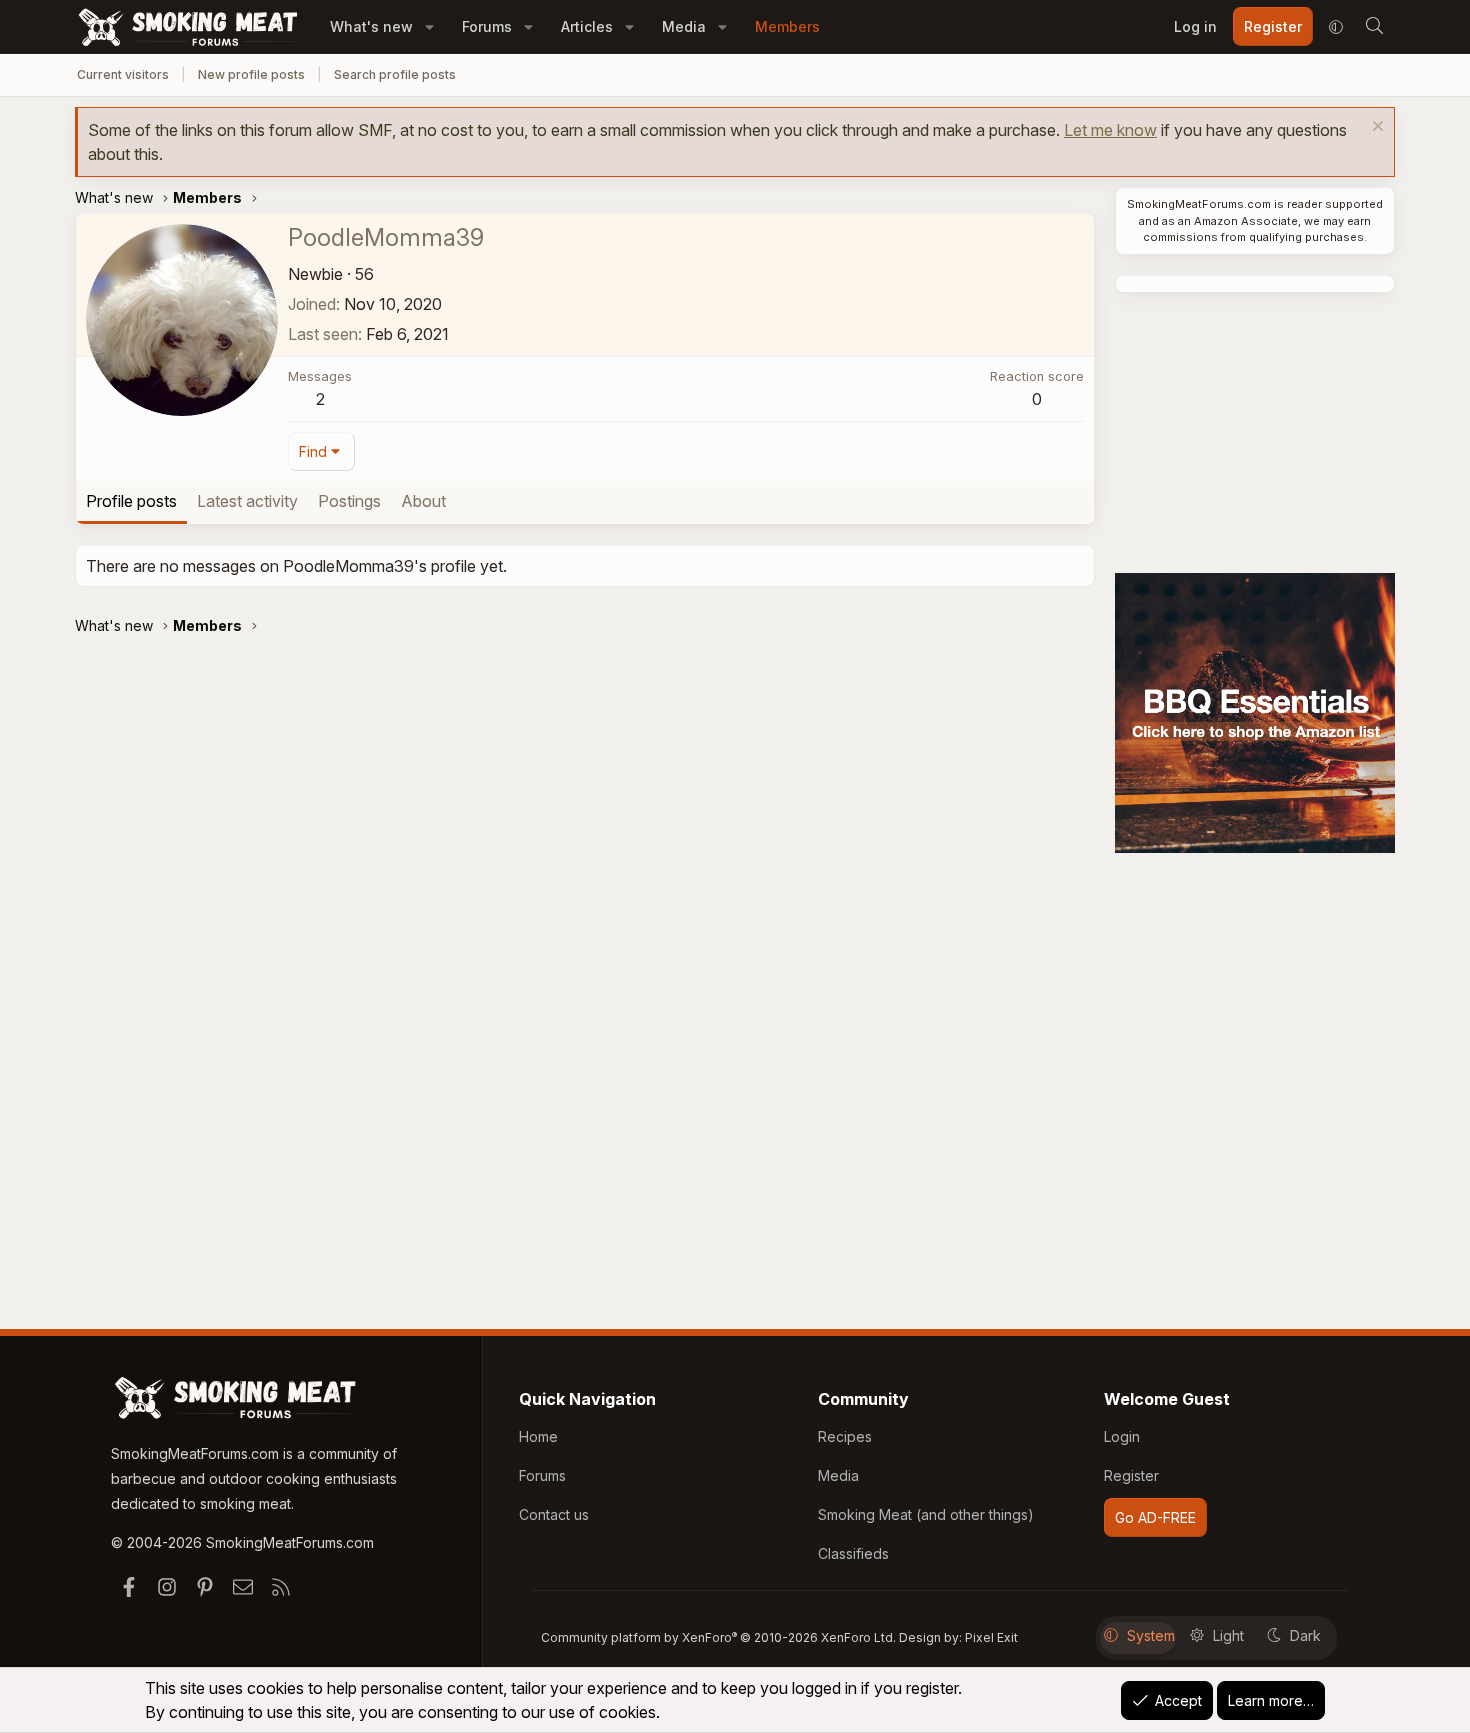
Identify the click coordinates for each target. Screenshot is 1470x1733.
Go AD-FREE (1155, 1517)
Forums (487, 26)
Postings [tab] (349, 501)
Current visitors (123, 74)
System (1151, 1635)
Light (1228, 1635)
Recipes (845, 1436)
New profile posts (251, 74)
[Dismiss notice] (1375, 128)
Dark (1305, 1635)
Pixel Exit (991, 1637)
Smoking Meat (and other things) (926, 1514)
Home (538, 1436)
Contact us (554, 1514)
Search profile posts (395, 74)
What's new (371, 26)
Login (1122, 1436)
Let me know (1110, 130)
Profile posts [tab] (131, 501)
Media (684, 26)
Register (1131, 1475)
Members (787, 26)
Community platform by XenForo (718, 1637)
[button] (429, 26)
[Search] (1374, 27)
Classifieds (853, 1553)
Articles (587, 26)
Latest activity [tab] (247, 501)
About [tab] (423, 501)
